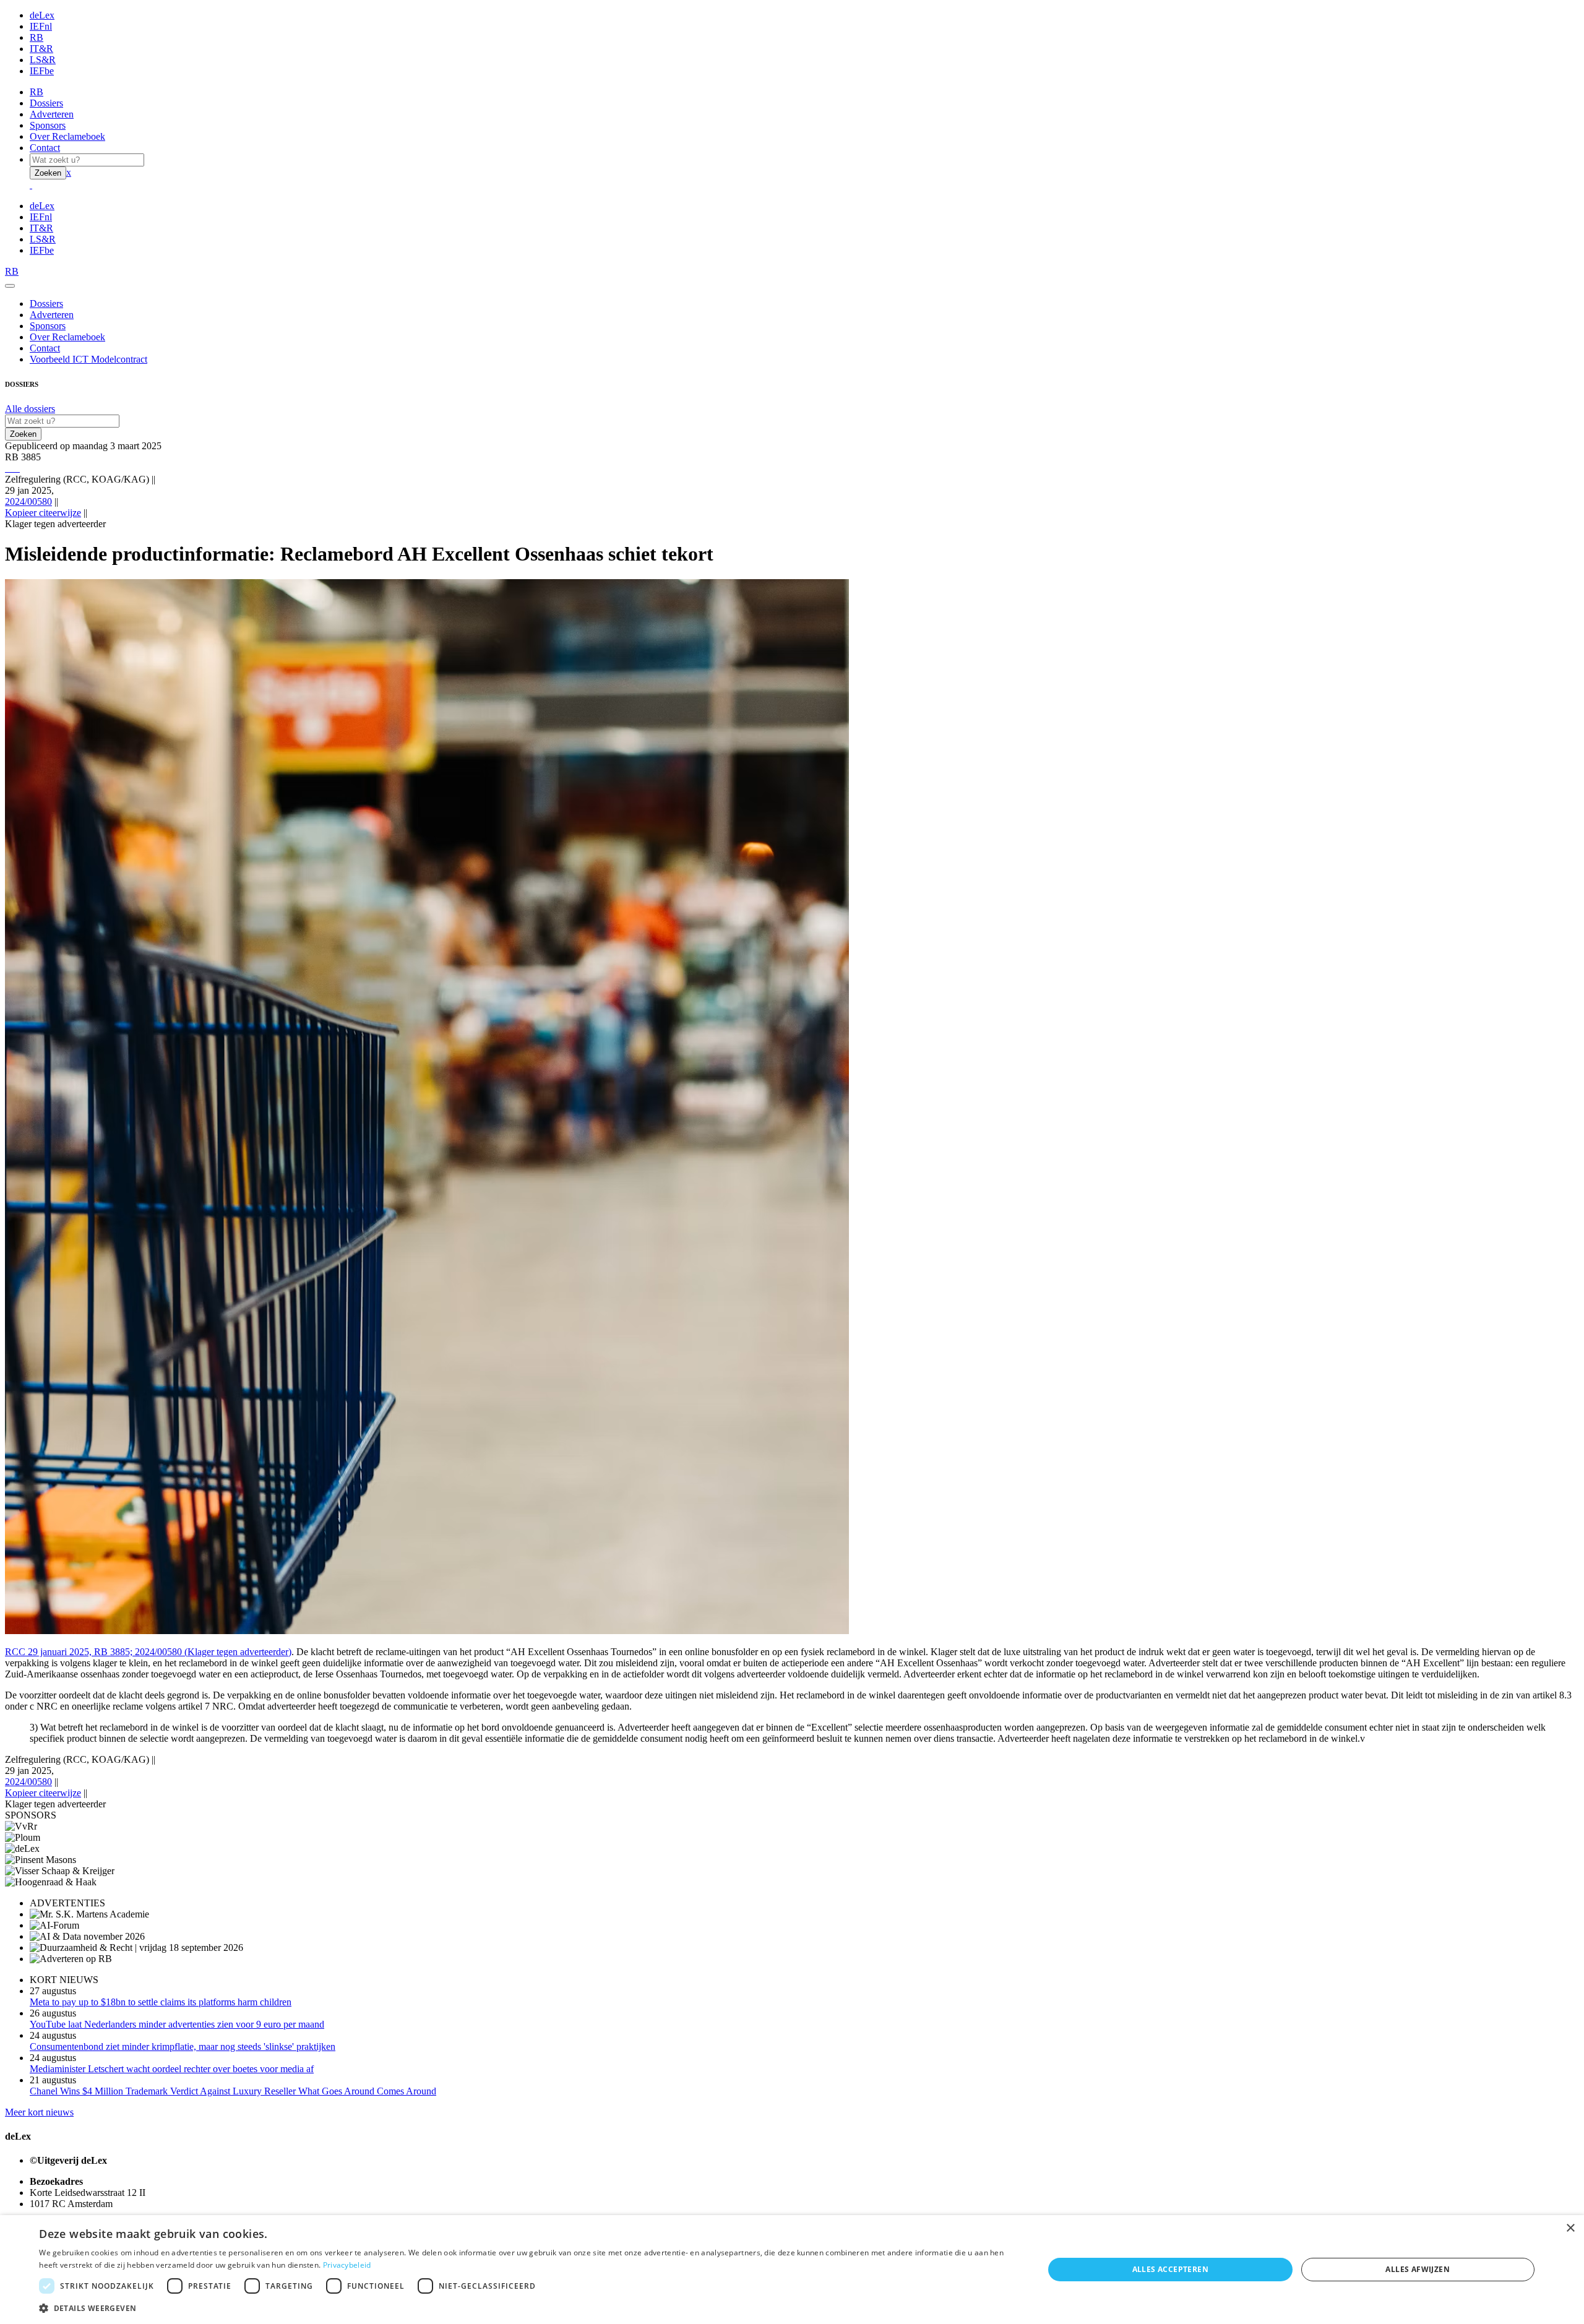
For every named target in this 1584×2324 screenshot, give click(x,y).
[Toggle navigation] (10, 286)
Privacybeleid (347, 2265)
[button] (526, 2308)
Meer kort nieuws (39, 2112)
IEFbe (42, 71)
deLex (42, 15)
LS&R (43, 60)
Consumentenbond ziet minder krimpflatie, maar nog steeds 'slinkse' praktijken (183, 2046)
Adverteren (52, 114)
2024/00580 (28, 501)
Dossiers (46, 103)
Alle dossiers (30, 409)
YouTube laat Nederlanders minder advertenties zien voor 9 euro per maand (177, 2024)
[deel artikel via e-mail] (9, 468)
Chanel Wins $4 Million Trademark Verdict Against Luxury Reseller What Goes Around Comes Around (233, 2091)
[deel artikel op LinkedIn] (16, 468)
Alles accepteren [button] (1170, 2269)
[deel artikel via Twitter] (14, 468)
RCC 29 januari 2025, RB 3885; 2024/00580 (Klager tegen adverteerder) (148, 1652)
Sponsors (48, 125)
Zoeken (48, 173)
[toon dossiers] (19, 468)
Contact (45, 148)
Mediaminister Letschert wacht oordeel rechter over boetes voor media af (172, 2069)
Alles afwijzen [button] (1418, 2269)
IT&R (41, 49)
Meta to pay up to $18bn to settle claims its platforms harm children (161, 2002)
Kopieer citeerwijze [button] (43, 513)
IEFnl (41, 26)
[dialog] (792, 2270)
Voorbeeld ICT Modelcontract (88, 359)
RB (37, 37)
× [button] (1570, 2228)
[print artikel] (6, 468)
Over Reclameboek (67, 136)
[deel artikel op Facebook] (11, 468)
